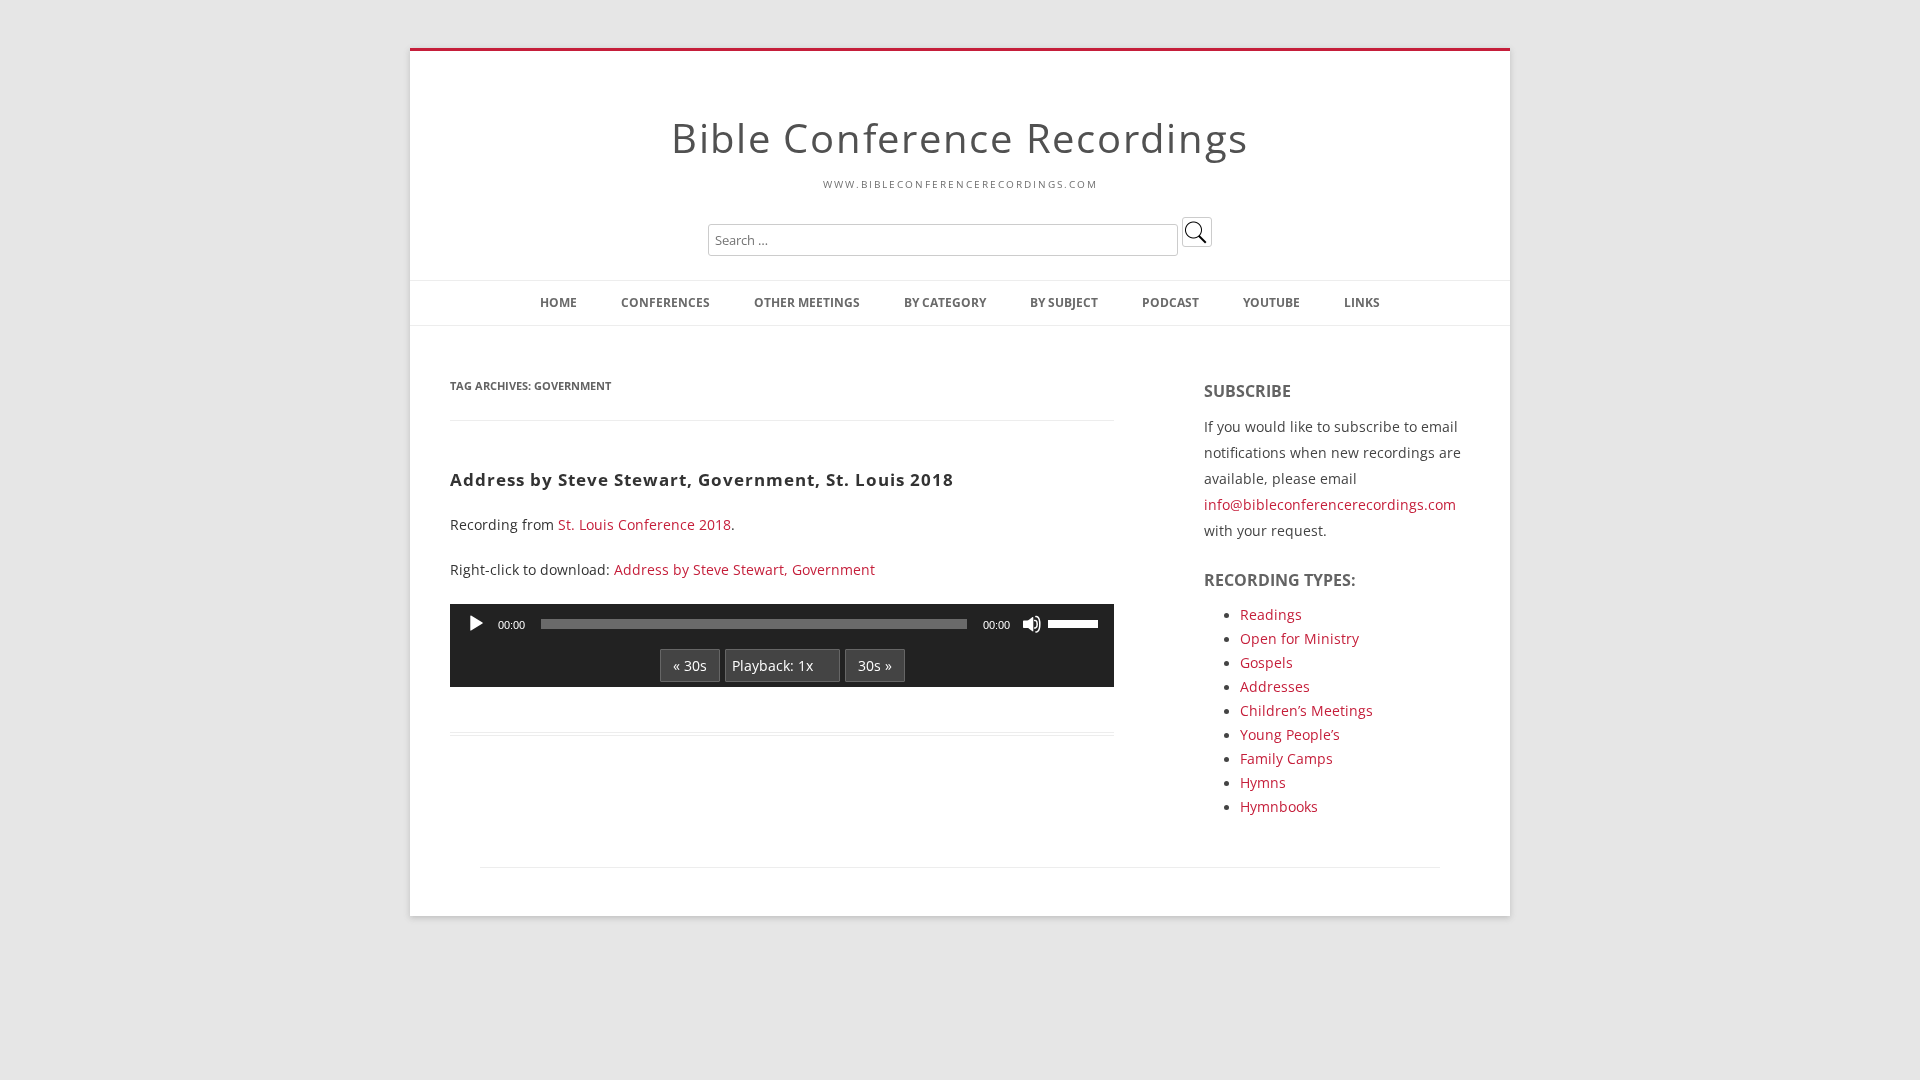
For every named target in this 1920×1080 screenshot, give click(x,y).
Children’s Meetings (1306, 710)
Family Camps (1286, 758)
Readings (1271, 614)
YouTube (1271, 302)
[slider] (1076, 622)
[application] (782, 624)
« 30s (690, 665)
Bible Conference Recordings (960, 137)
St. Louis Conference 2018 (644, 524)
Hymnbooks (1279, 806)
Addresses (1275, 686)
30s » (875, 665)
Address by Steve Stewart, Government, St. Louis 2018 (702, 479)
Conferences (665, 302)
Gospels (1266, 662)
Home (558, 302)
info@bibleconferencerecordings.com (1330, 504)
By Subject (1064, 302)
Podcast (1170, 302)
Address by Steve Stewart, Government (744, 569)
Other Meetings (807, 302)
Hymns (1263, 782)
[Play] (476, 624)
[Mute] (1032, 624)
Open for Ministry (1299, 638)
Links (1362, 302)
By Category (945, 302)
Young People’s (1290, 734)
